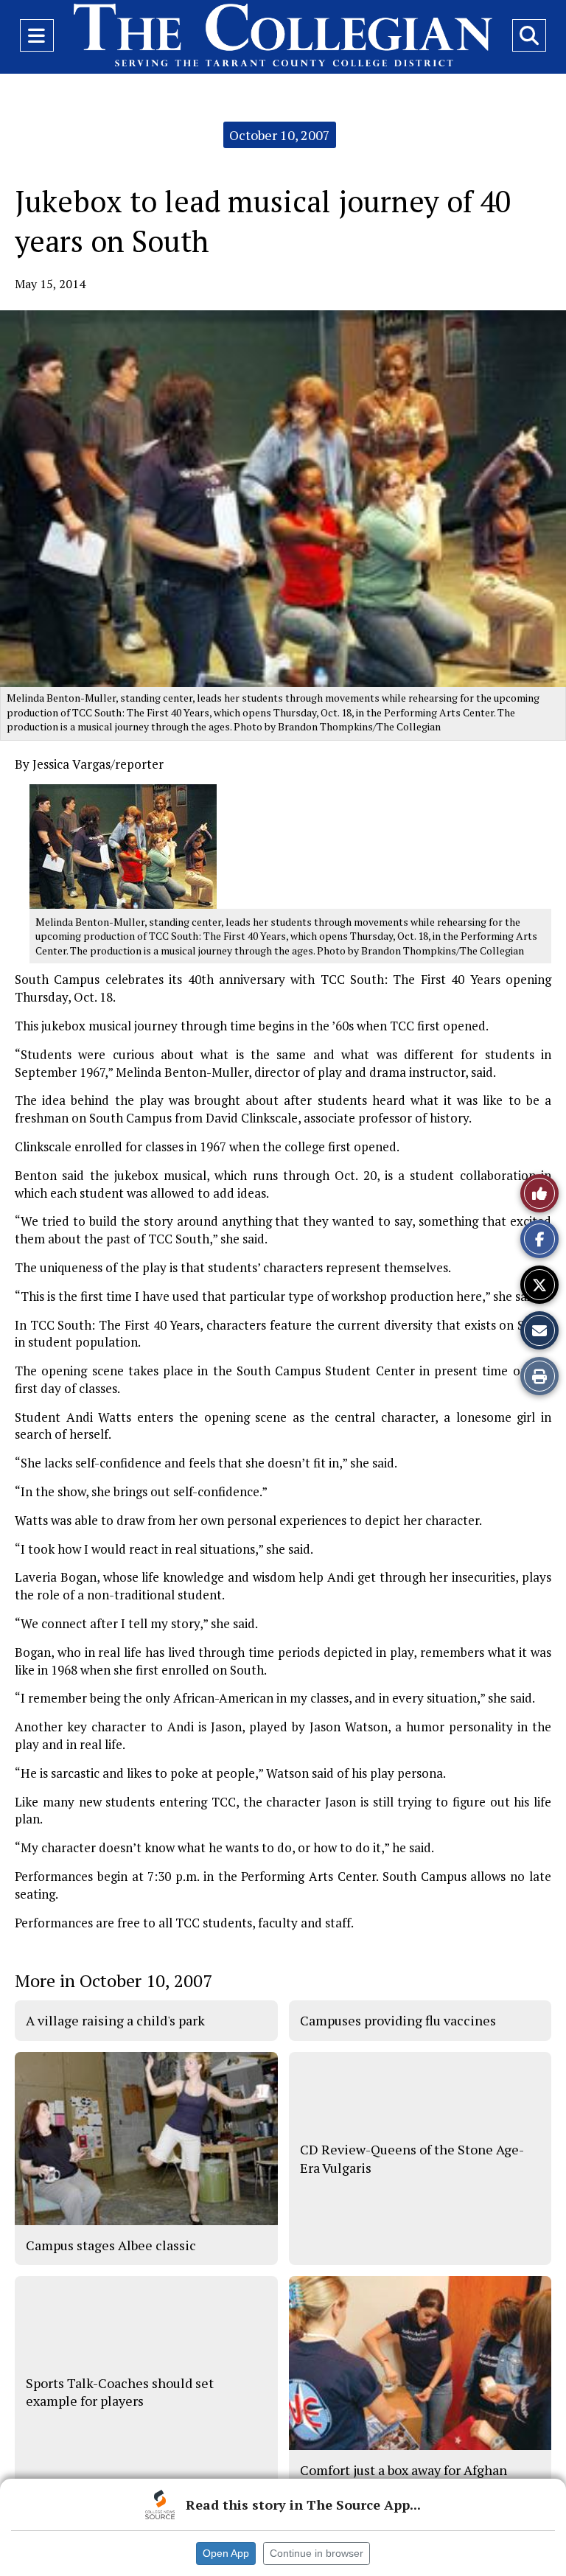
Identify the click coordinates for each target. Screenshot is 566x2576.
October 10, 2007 (280, 135)
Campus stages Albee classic (111, 2245)
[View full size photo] (123, 845)
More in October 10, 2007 (113, 1980)
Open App (226, 2553)
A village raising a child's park (115, 2020)
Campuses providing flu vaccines (398, 2020)
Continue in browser (317, 2553)
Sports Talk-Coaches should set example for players (120, 2392)
